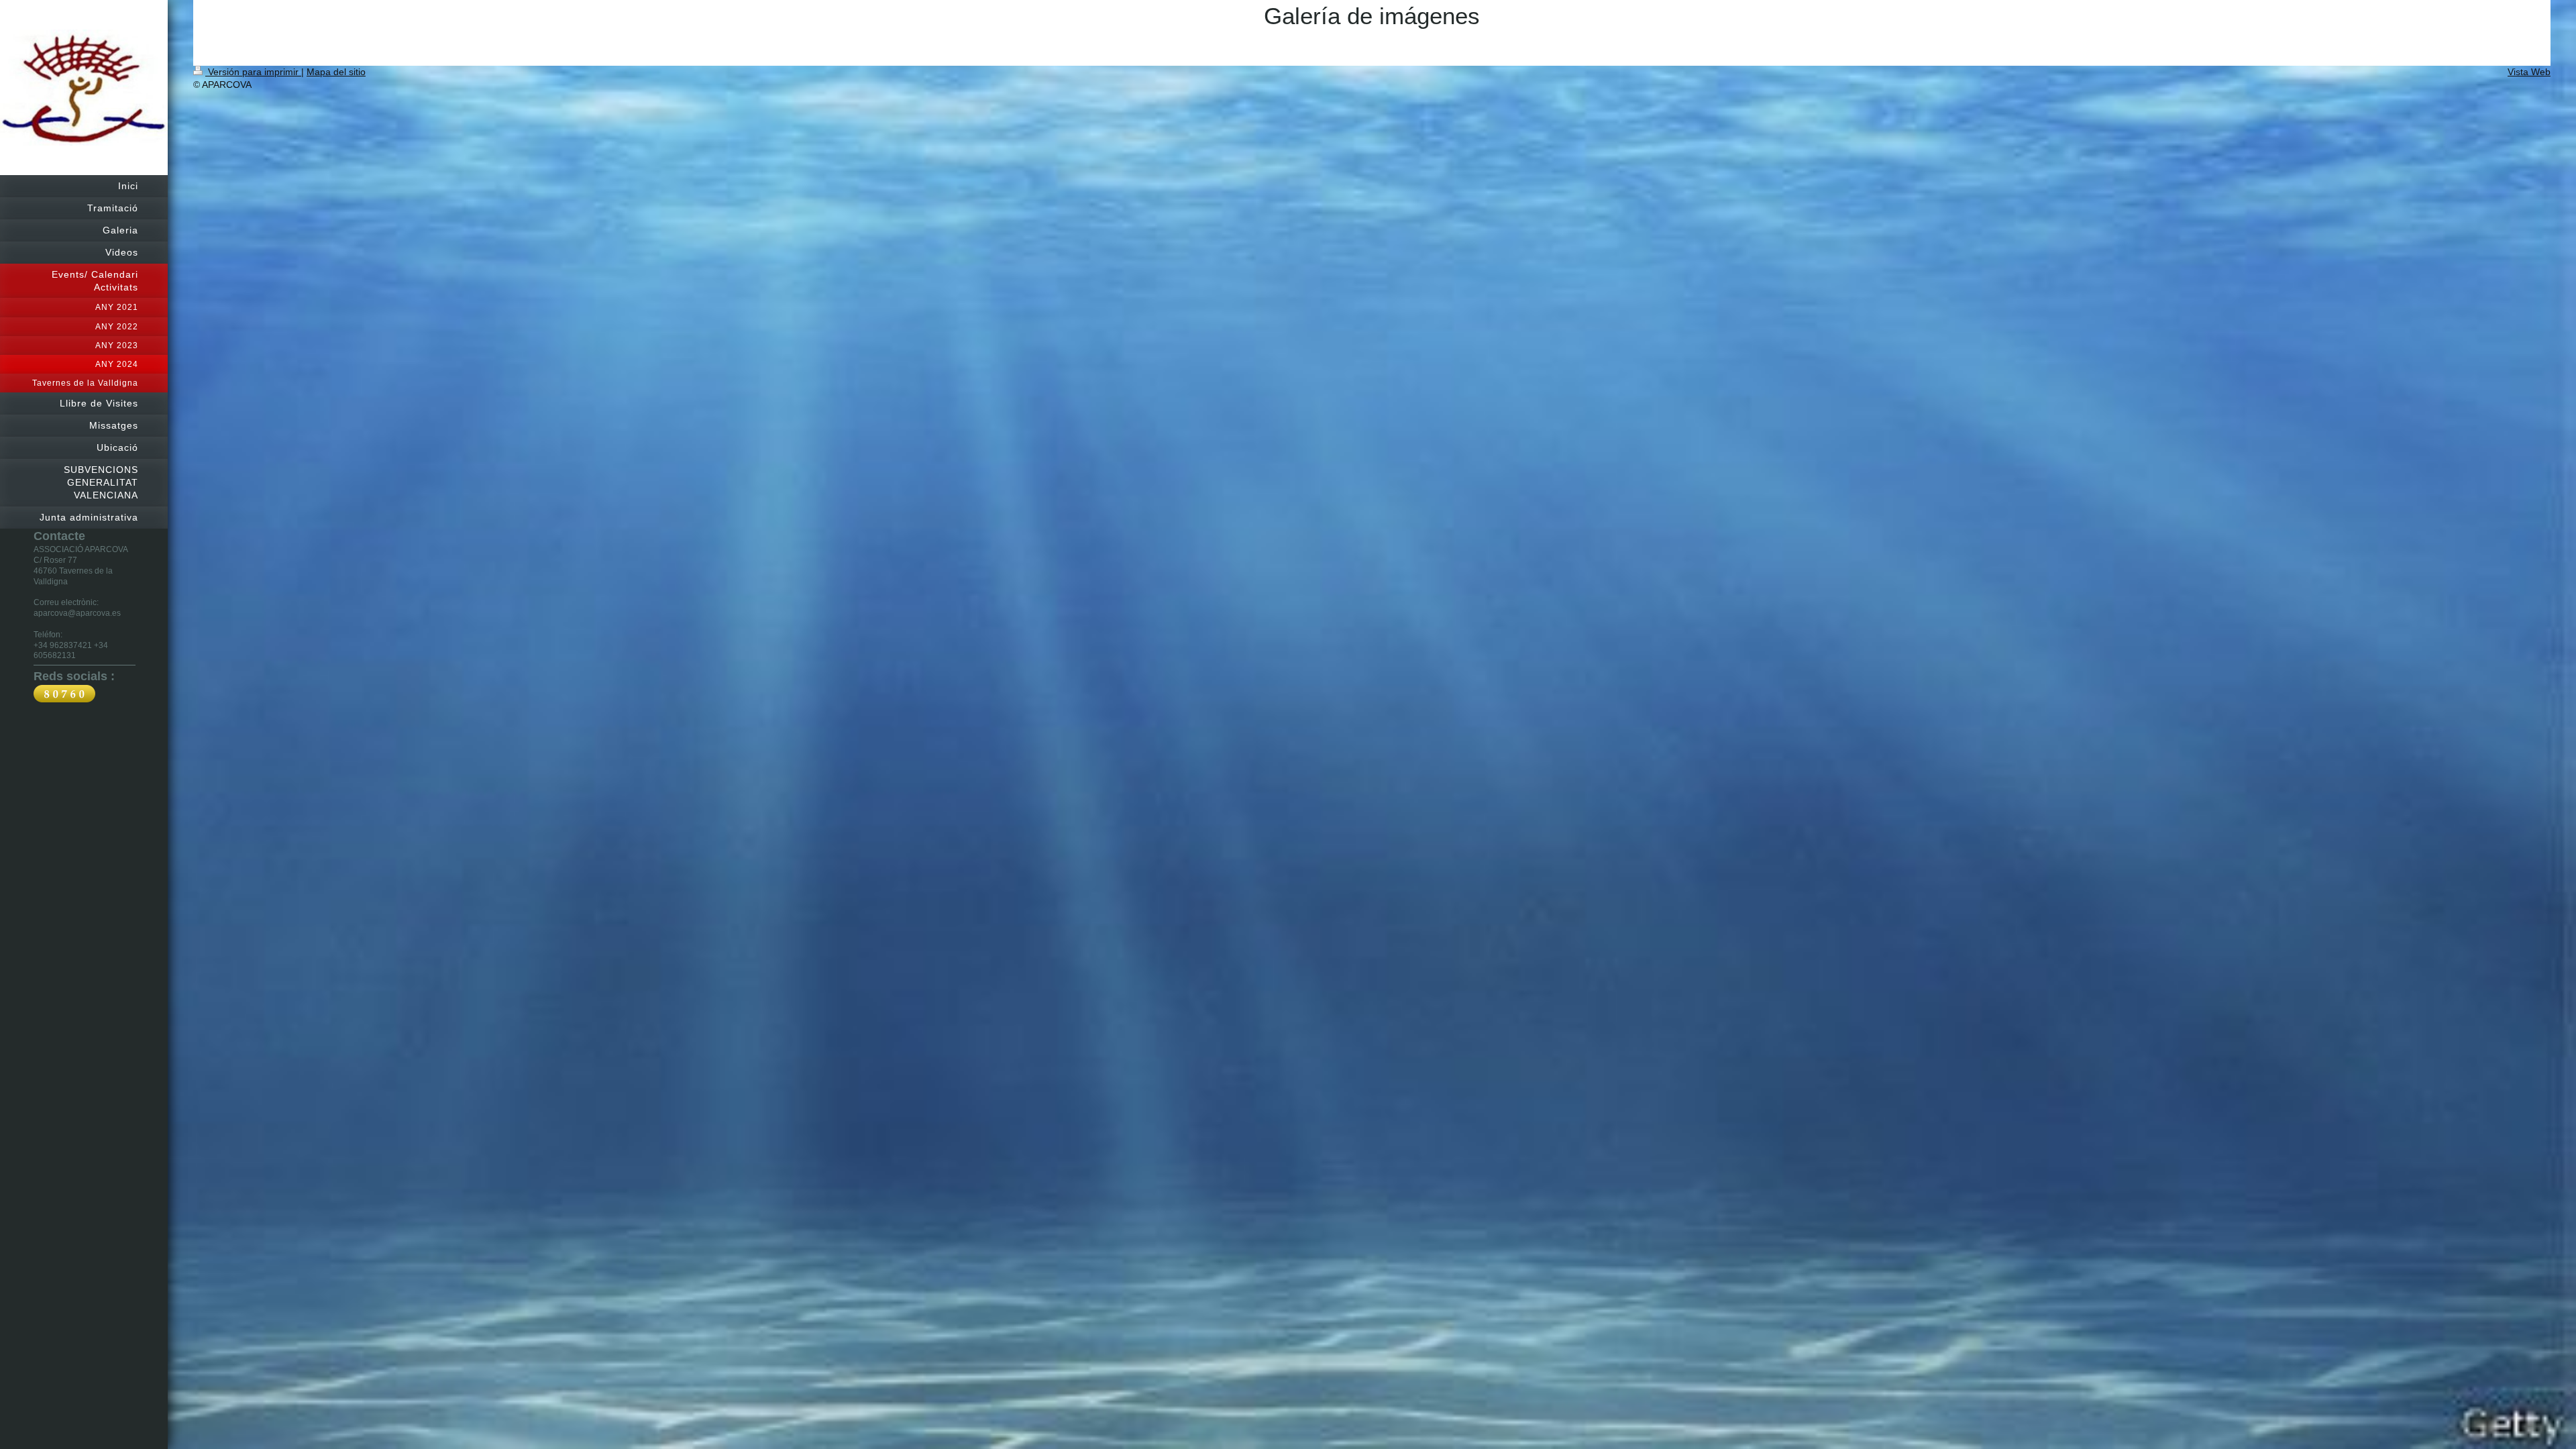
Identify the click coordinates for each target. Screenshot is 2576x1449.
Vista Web (2529, 72)
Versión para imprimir (253, 72)
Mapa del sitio (336, 72)
